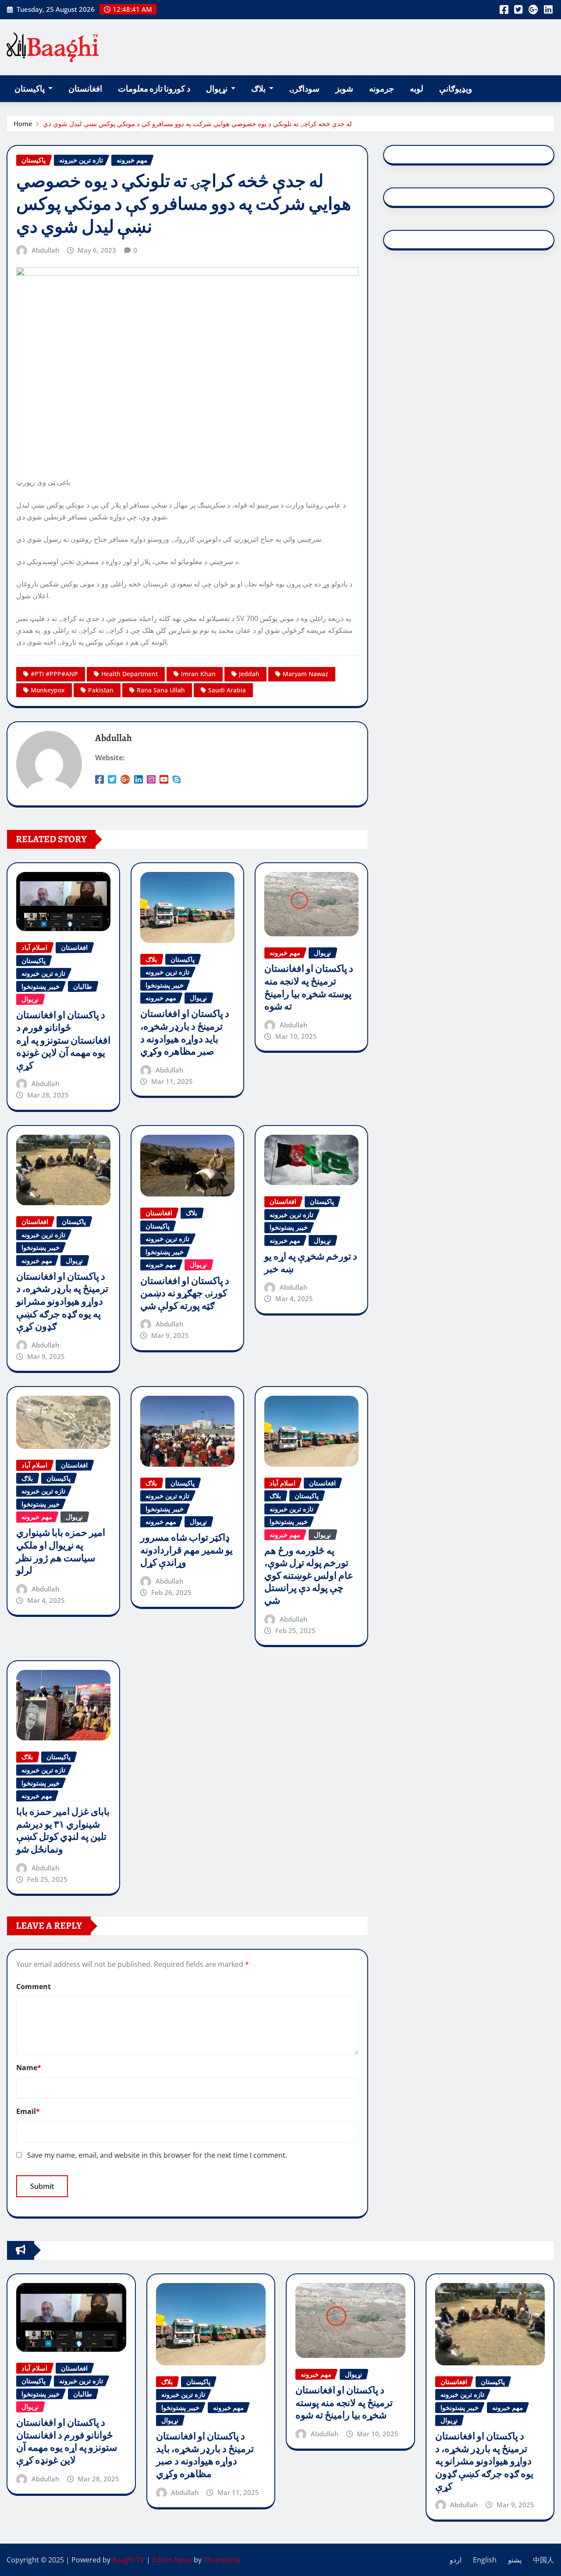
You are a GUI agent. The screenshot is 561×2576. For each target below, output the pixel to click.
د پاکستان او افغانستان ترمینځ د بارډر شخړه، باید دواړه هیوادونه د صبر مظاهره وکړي (185, 1033)
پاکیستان (30, 89)
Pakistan (101, 690)
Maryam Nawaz (305, 674)
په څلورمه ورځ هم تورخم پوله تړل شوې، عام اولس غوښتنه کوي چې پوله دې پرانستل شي (309, 1576)
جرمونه (382, 89)
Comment (34, 1987)
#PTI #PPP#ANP (54, 674)
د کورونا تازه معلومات (154, 89)
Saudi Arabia (227, 690)
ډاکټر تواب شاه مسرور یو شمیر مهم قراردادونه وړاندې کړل (186, 1550)
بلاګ (259, 89)
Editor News (172, 2560)
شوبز (344, 89)
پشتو (515, 2560)
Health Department (130, 674)
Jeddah (249, 674)
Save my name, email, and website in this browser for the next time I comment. (157, 2155)
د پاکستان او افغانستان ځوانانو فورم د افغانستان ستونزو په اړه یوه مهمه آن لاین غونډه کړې (63, 1040)
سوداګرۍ (304, 89)
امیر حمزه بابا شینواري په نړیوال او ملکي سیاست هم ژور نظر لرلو (61, 1552)
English (485, 2560)
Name (29, 2068)
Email (28, 2111)
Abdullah (45, 250)
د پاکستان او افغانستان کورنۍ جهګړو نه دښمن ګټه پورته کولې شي (185, 1293)
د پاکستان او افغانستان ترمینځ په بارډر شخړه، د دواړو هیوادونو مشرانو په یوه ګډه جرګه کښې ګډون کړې (62, 1302)
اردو (456, 2560)
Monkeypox (48, 690)
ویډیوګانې (456, 89)
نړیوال (217, 89)
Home (23, 124)
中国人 (543, 2560)
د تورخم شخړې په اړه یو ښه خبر (311, 1263)
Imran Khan (198, 674)
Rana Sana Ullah (161, 690)
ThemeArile (222, 2560)
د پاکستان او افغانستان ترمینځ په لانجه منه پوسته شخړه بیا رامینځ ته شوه (309, 988)
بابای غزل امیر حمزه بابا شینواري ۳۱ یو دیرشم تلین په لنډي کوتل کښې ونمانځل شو (63, 1831)
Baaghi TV (128, 2560)
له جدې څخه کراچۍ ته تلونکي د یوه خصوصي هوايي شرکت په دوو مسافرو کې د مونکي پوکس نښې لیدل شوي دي (197, 124)
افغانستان (85, 89)
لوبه (417, 89)
